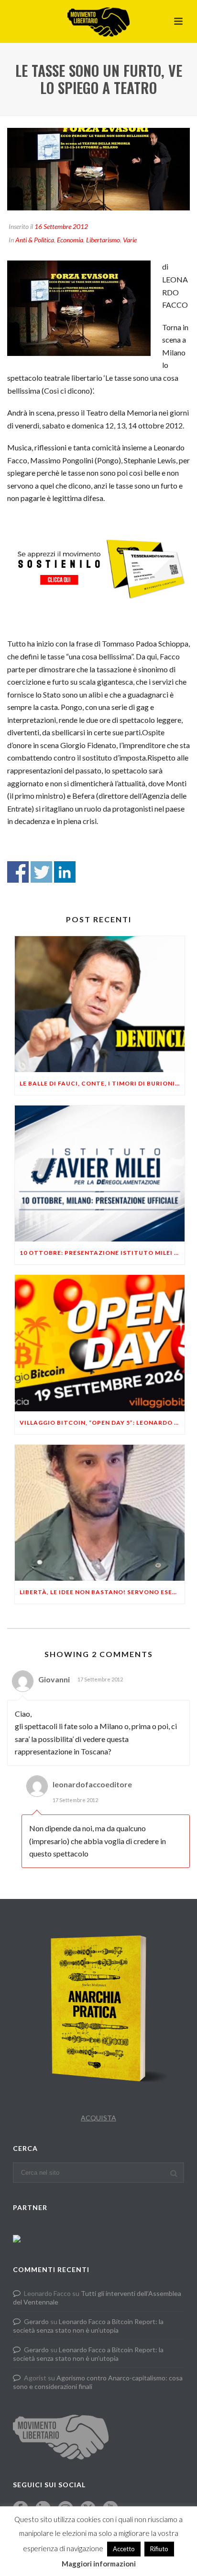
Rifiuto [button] (159, 2549)
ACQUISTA (98, 2118)
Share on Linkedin (65, 872)
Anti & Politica (35, 240)
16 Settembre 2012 (61, 226)
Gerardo (36, 2321)
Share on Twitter (41, 872)
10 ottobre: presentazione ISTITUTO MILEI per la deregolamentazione (102, 1253)
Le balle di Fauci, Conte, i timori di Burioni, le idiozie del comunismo (102, 1083)
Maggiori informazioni (99, 2564)
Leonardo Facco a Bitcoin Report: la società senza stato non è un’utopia (88, 2326)
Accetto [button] (124, 2549)
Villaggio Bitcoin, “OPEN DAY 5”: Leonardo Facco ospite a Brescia (102, 1423)
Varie (130, 240)
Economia (70, 240)
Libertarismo (103, 240)
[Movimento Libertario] (98, 21)
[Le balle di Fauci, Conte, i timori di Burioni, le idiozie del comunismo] (100, 1004)
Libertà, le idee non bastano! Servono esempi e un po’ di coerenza (102, 1592)
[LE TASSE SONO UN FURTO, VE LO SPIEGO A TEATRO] (98, 169)
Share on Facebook (18, 872)
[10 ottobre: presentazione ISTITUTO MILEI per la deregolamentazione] (100, 1173)
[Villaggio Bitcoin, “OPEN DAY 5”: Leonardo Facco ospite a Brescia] (100, 1343)
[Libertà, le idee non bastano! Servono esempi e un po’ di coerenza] (100, 1513)
